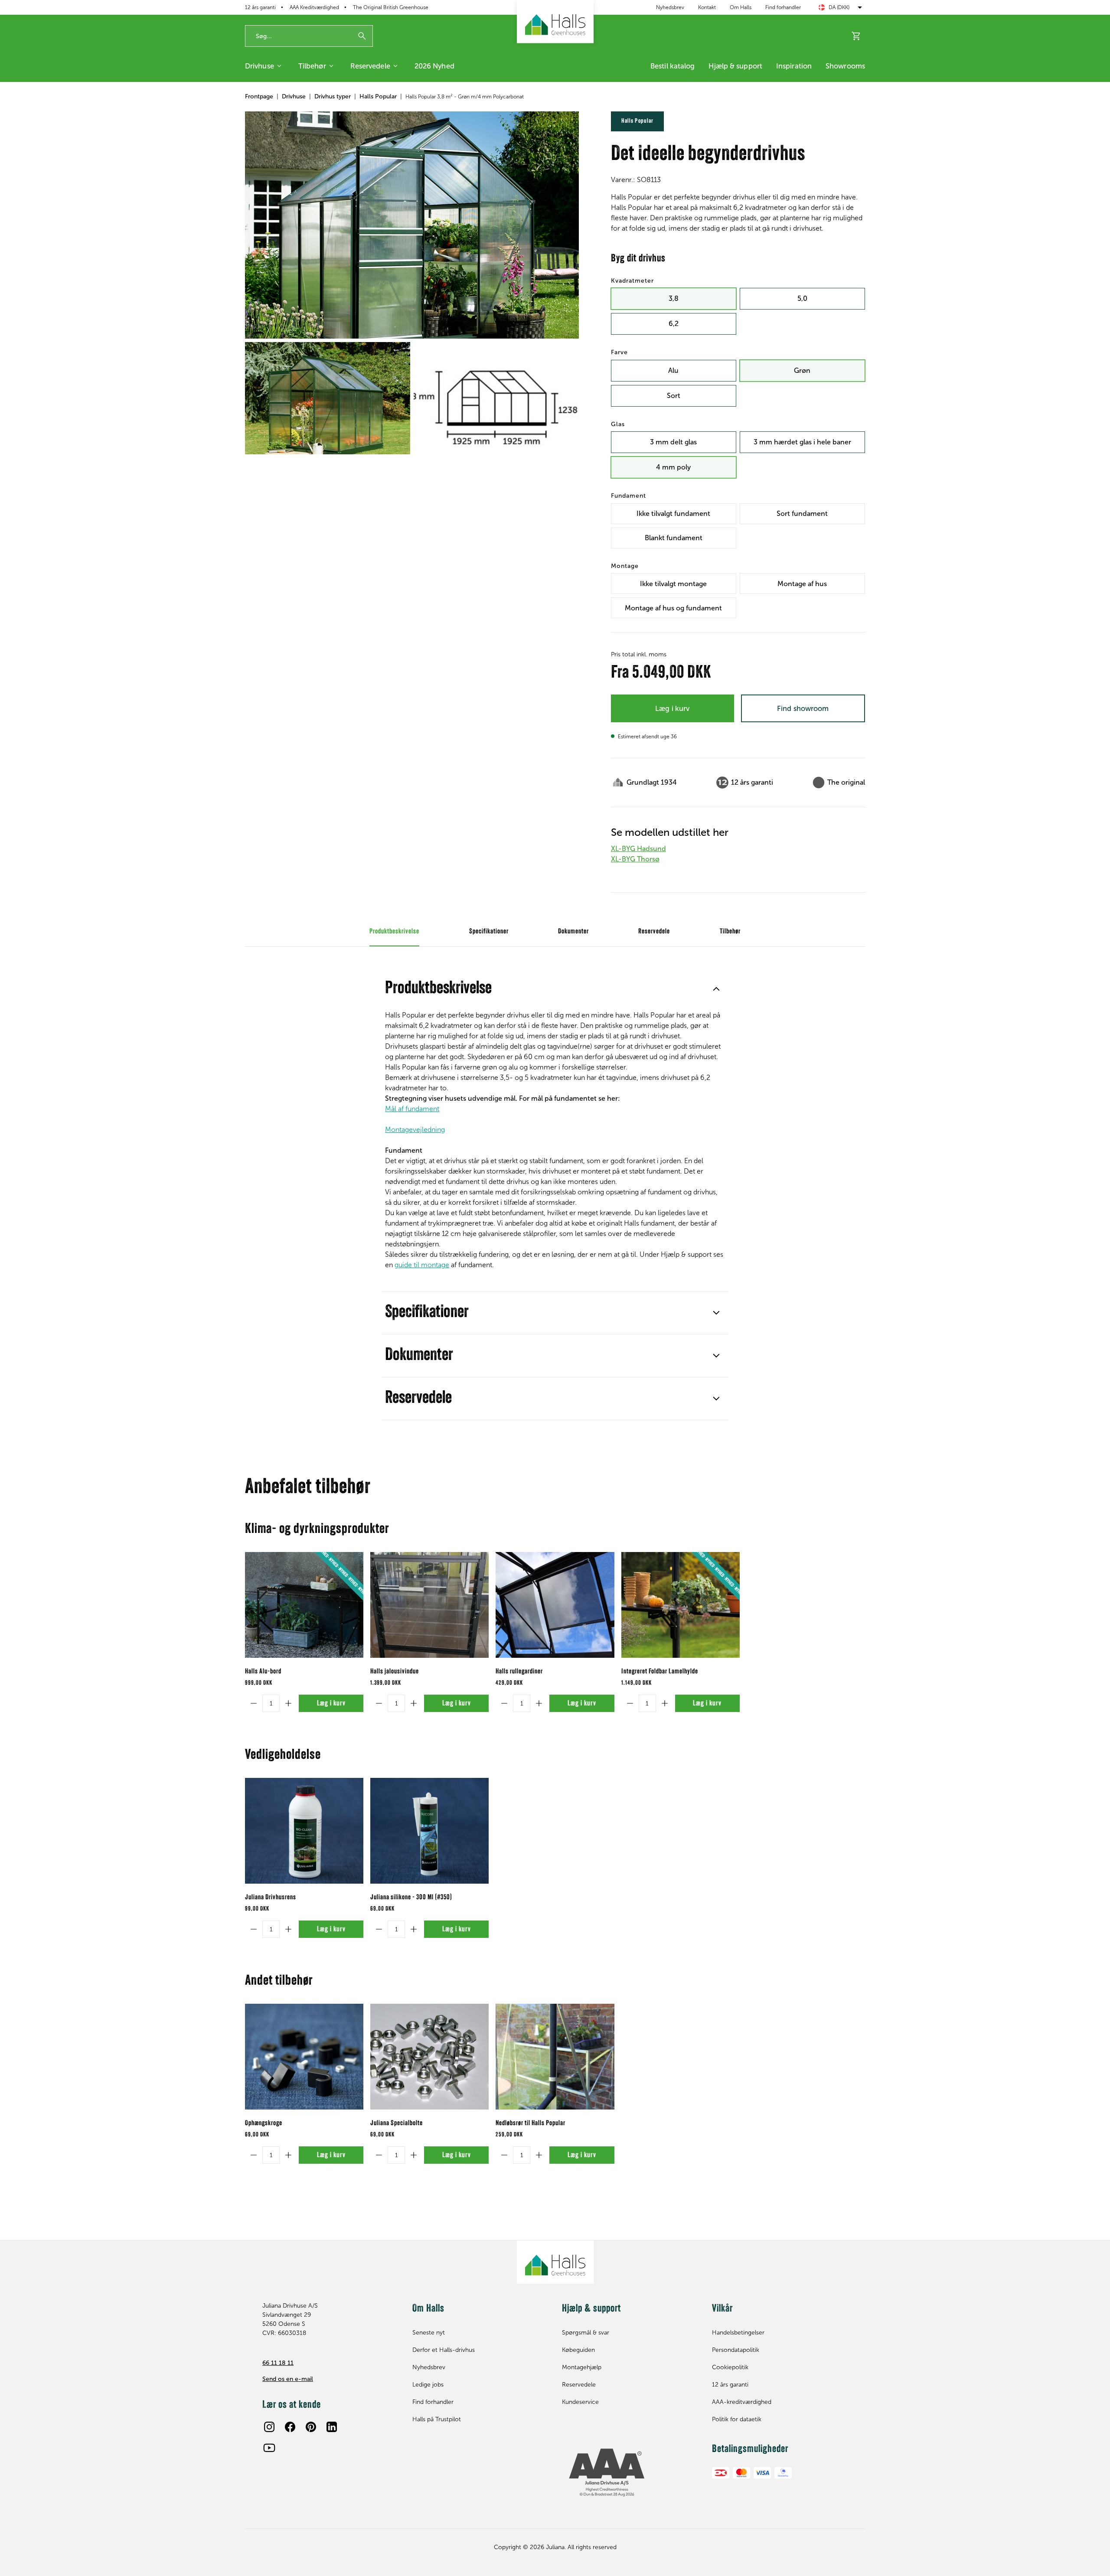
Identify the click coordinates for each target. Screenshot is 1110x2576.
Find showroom (803, 708)
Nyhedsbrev (670, 7)
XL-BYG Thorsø (635, 859)
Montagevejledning (415, 1130)
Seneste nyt (429, 2333)
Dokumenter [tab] (573, 932)
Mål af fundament (412, 1109)
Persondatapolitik (736, 2350)
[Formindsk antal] (254, 1703)
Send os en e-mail (288, 2379)
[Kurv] (856, 36)
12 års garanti (260, 7)
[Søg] (362, 36)
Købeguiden (578, 2350)
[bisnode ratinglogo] (630, 2473)
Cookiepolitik (730, 2367)
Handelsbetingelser (738, 2333)
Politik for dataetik (737, 2419)
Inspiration (794, 66)
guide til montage (422, 1265)
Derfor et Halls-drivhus (444, 2350)
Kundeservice (580, 2402)
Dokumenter (419, 1356)
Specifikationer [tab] (489, 932)
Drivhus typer (333, 96)
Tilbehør (312, 66)
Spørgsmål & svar (586, 2333)
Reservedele (370, 66)
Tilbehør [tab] (730, 932)
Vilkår (722, 2309)
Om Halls (741, 7)
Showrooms (845, 66)
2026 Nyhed (434, 66)
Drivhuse (260, 66)
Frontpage (259, 96)
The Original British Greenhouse (391, 7)
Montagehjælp (582, 2367)
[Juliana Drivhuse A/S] (555, 22)
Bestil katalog (673, 66)
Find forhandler (783, 7)
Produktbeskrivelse (438, 989)
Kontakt (707, 7)
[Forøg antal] (288, 1703)
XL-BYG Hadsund (638, 849)
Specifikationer (427, 1313)
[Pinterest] (311, 2427)
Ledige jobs (428, 2385)
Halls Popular (378, 96)
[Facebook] (290, 2427)
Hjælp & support (735, 66)
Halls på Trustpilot (437, 2419)
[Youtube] (269, 2448)
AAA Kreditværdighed (314, 7)
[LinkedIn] (332, 2427)
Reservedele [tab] (654, 932)
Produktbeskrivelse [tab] (394, 932)
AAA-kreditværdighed (742, 2402)
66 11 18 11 (278, 2363)
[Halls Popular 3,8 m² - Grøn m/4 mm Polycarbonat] (412, 225)
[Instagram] (269, 2427)
